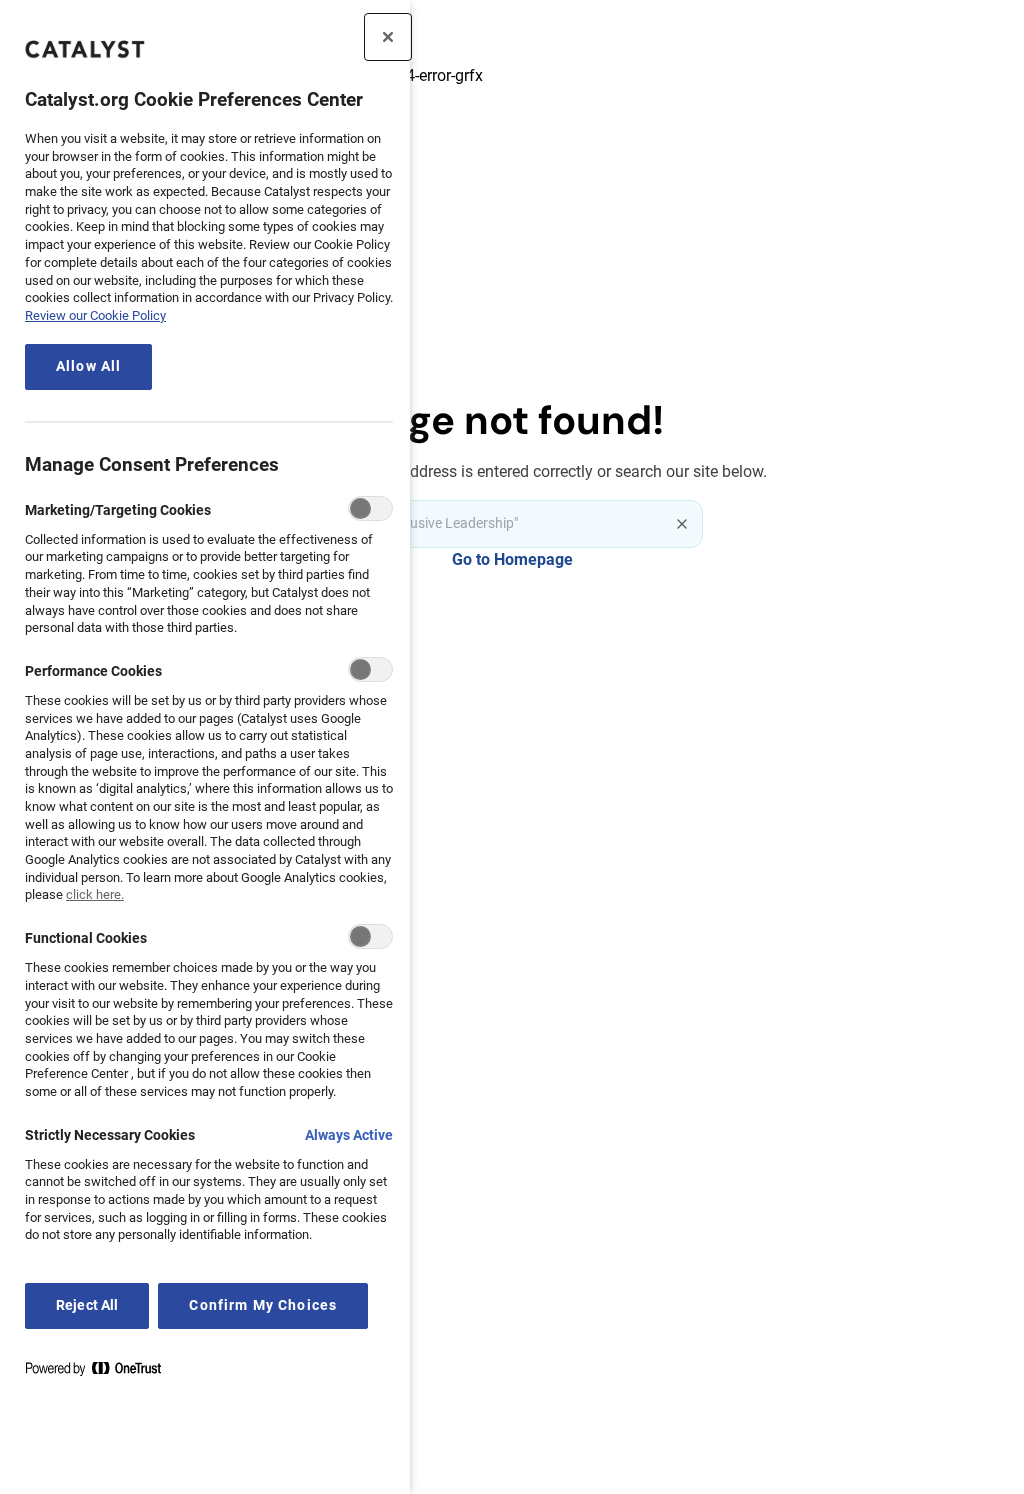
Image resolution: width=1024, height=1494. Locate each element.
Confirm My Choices (263, 1305)
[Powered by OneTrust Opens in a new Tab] (101, 1372)
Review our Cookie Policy (95, 315)
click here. (95, 894)
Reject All (87, 1305)
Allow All (88, 366)
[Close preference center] (388, 37)
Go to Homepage (512, 559)
